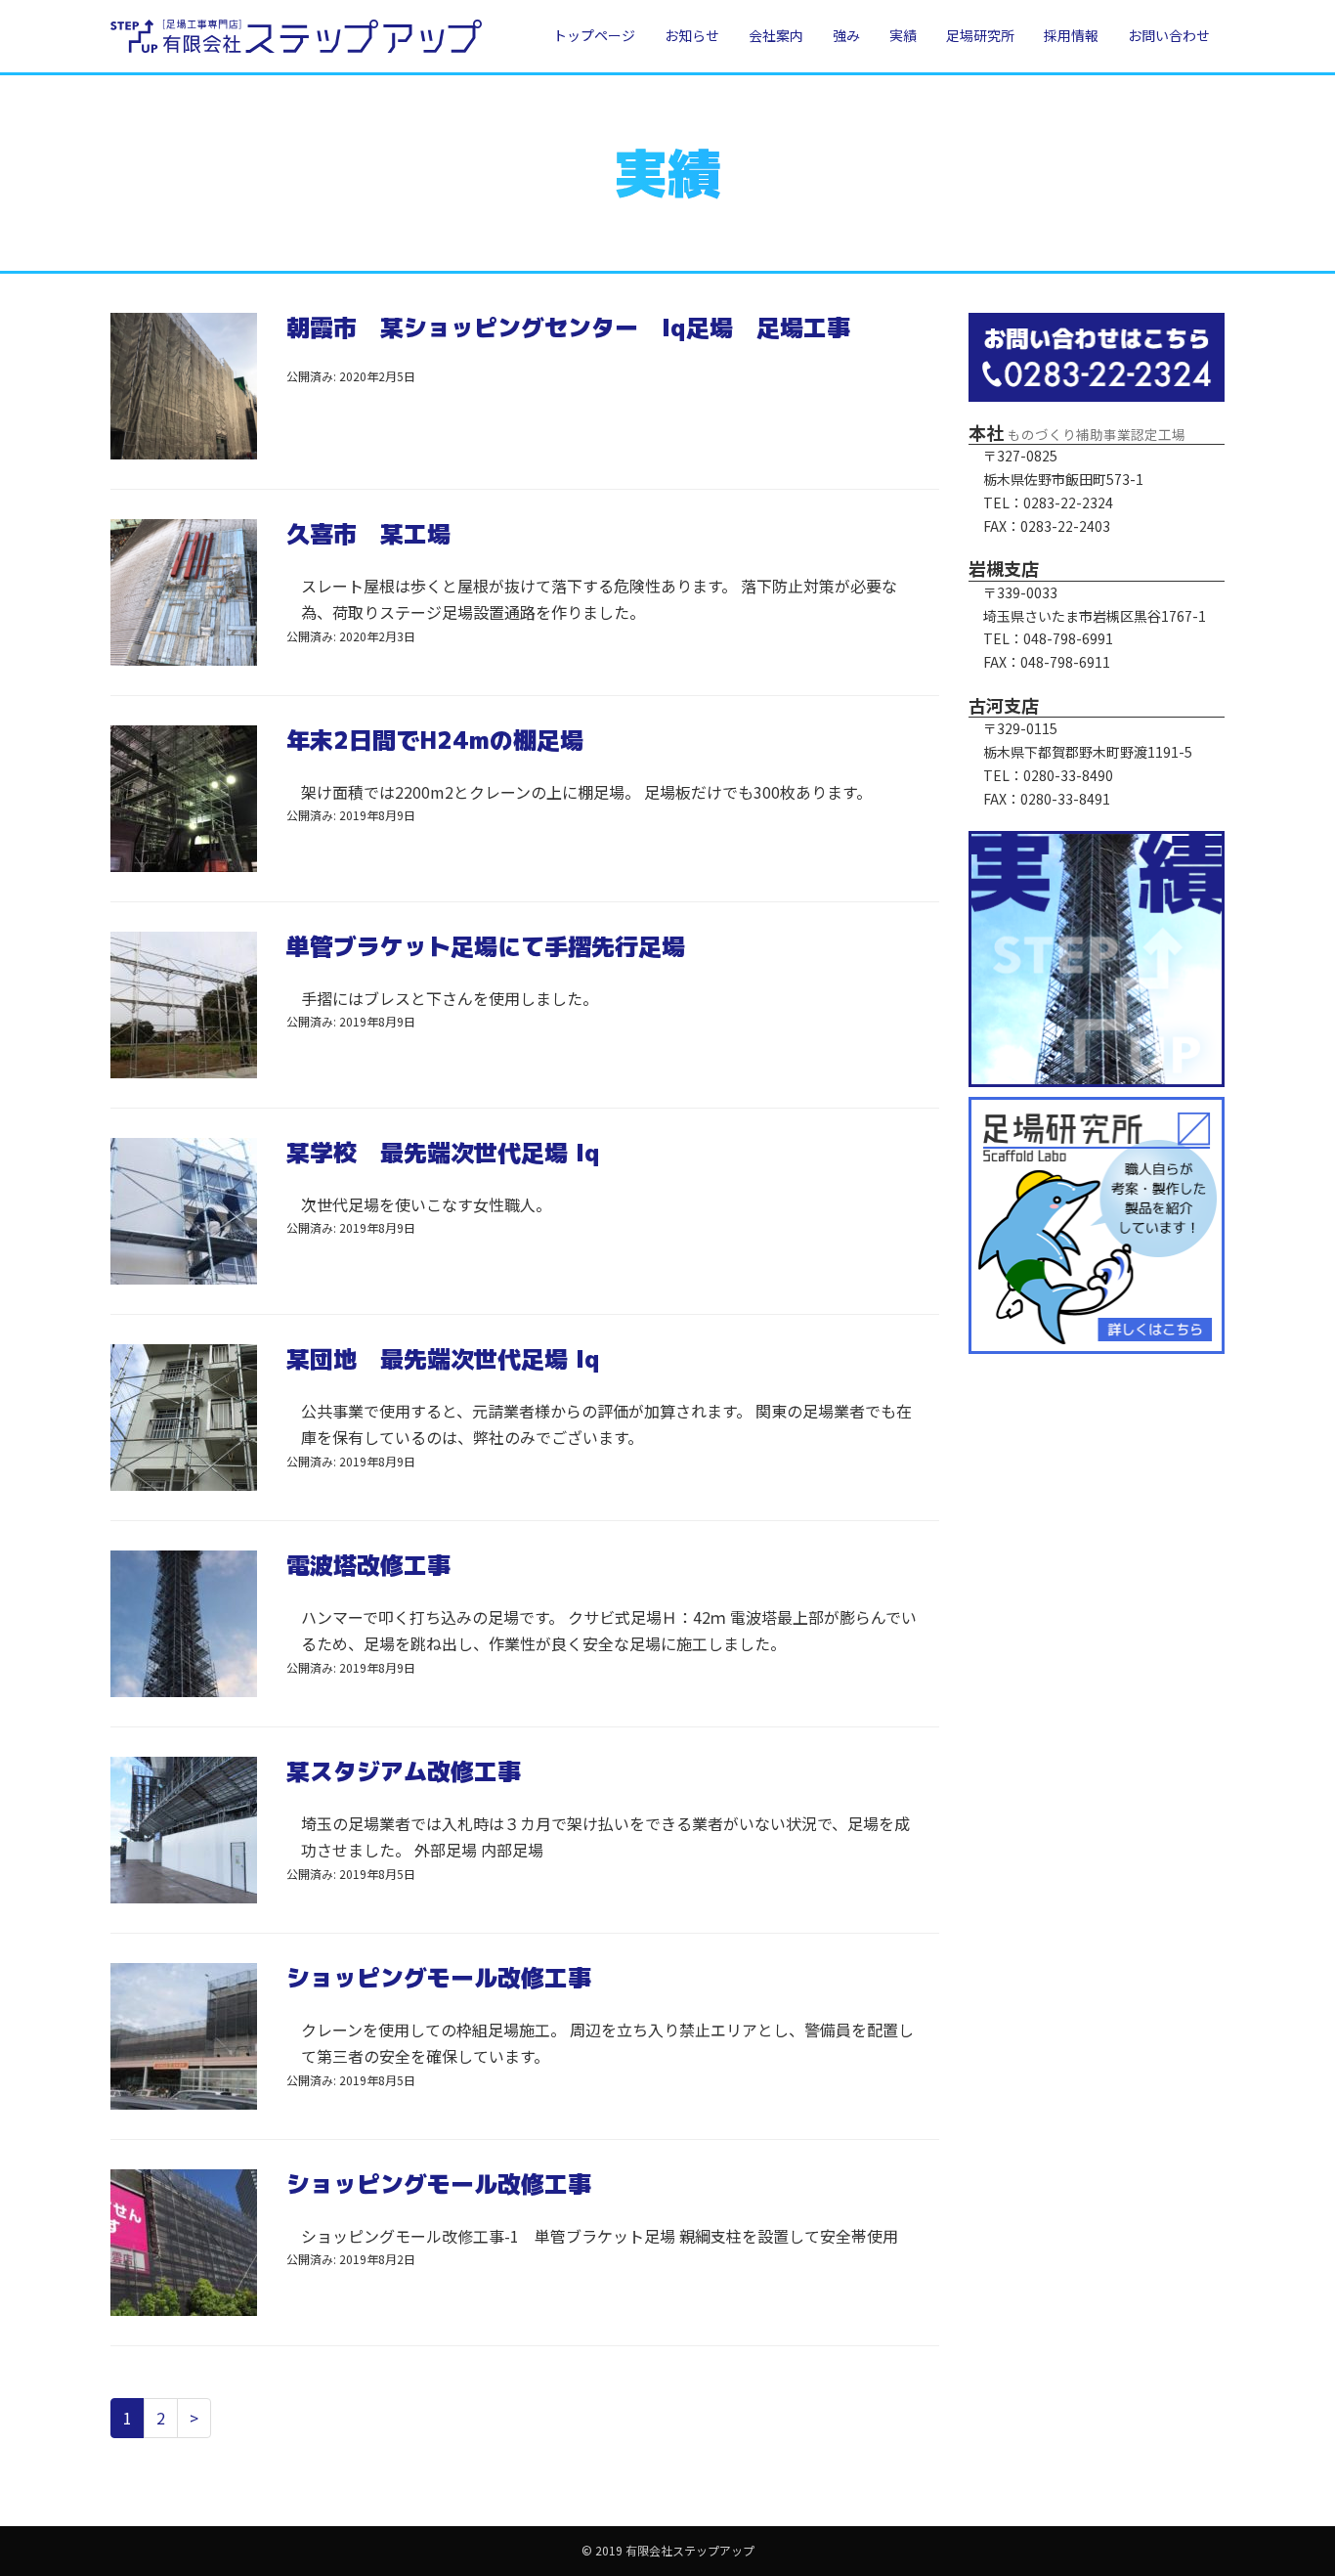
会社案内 (776, 35)
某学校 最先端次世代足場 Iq (443, 1153)
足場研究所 (980, 35)
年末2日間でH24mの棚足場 (435, 740)
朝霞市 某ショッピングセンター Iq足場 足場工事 (568, 327)
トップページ (594, 35)
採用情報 (1071, 35)
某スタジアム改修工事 (404, 1771)
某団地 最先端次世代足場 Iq (443, 1359)
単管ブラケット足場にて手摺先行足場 (486, 946)
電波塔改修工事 (368, 1565)
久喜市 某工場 (368, 534)
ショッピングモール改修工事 (439, 1978)
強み (846, 35)
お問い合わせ (1169, 35)
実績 (903, 35)
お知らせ (692, 35)
